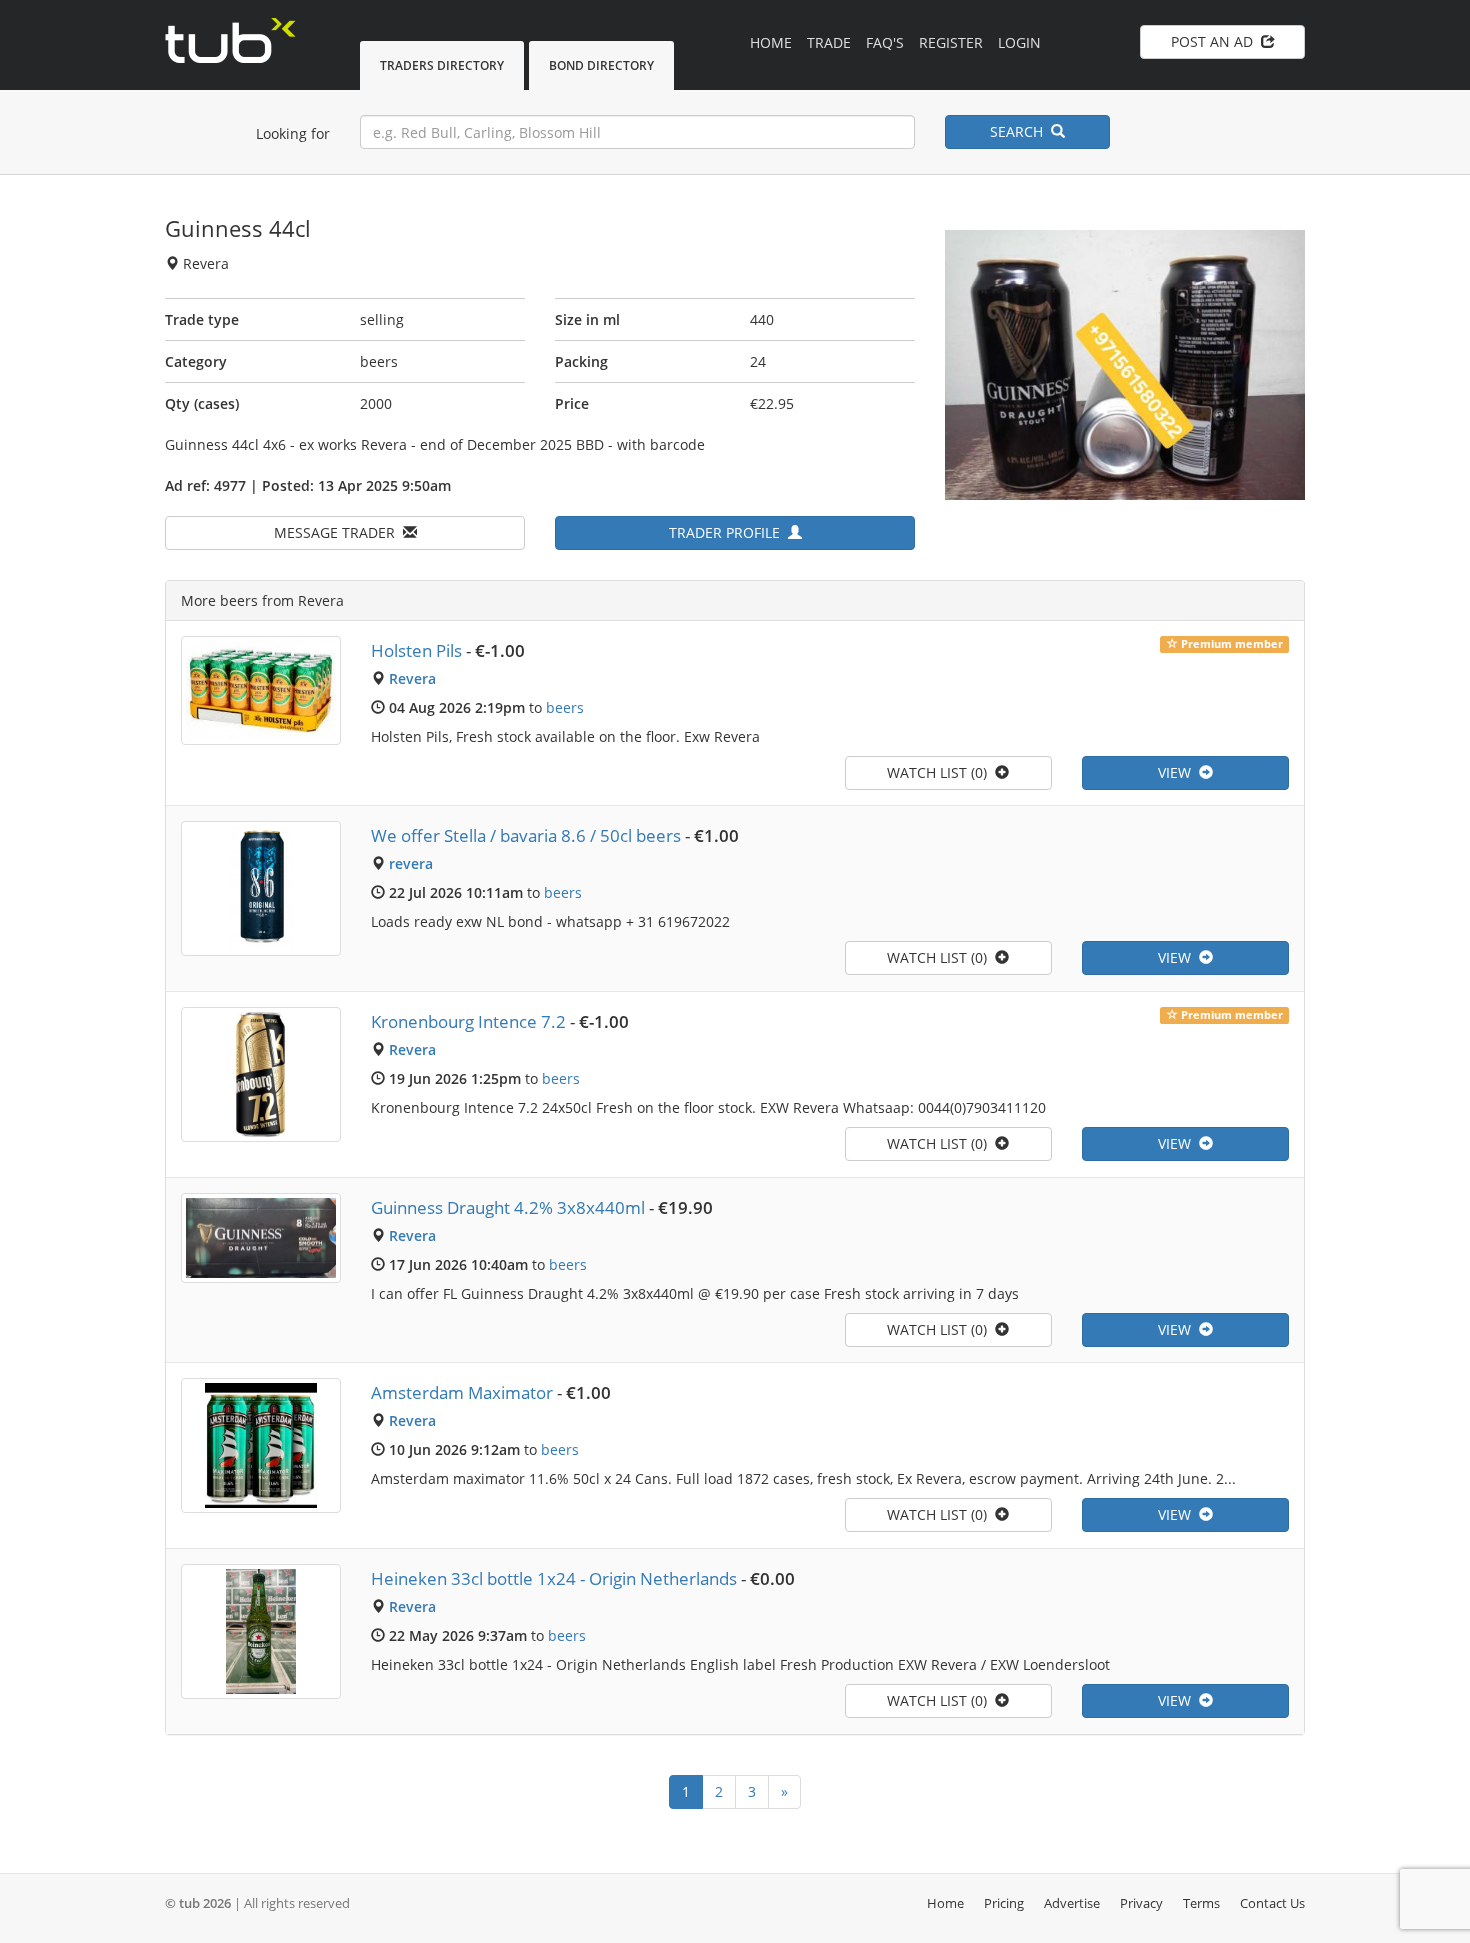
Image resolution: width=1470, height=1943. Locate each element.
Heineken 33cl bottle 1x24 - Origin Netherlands (554, 1578)
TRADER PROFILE (728, 532)
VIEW (1178, 772)
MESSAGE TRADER (338, 532)
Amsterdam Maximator (462, 1392)
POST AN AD (1216, 41)
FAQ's (885, 42)
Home (771, 42)
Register (951, 42)
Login (1019, 42)
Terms (1201, 1903)
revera (411, 863)
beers (565, 707)
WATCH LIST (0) (941, 772)
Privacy (1141, 1903)
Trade (829, 42)
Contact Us (1272, 1903)
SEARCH (1020, 131)
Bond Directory (601, 65)
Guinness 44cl (238, 228)
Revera (412, 678)
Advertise (1072, 1903)
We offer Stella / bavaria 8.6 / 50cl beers (526, 835)
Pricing (1004, 1903)
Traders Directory (442, 65)
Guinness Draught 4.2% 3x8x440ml (508, 1207)
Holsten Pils (416, 650)
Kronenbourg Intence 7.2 (468, 1021)
